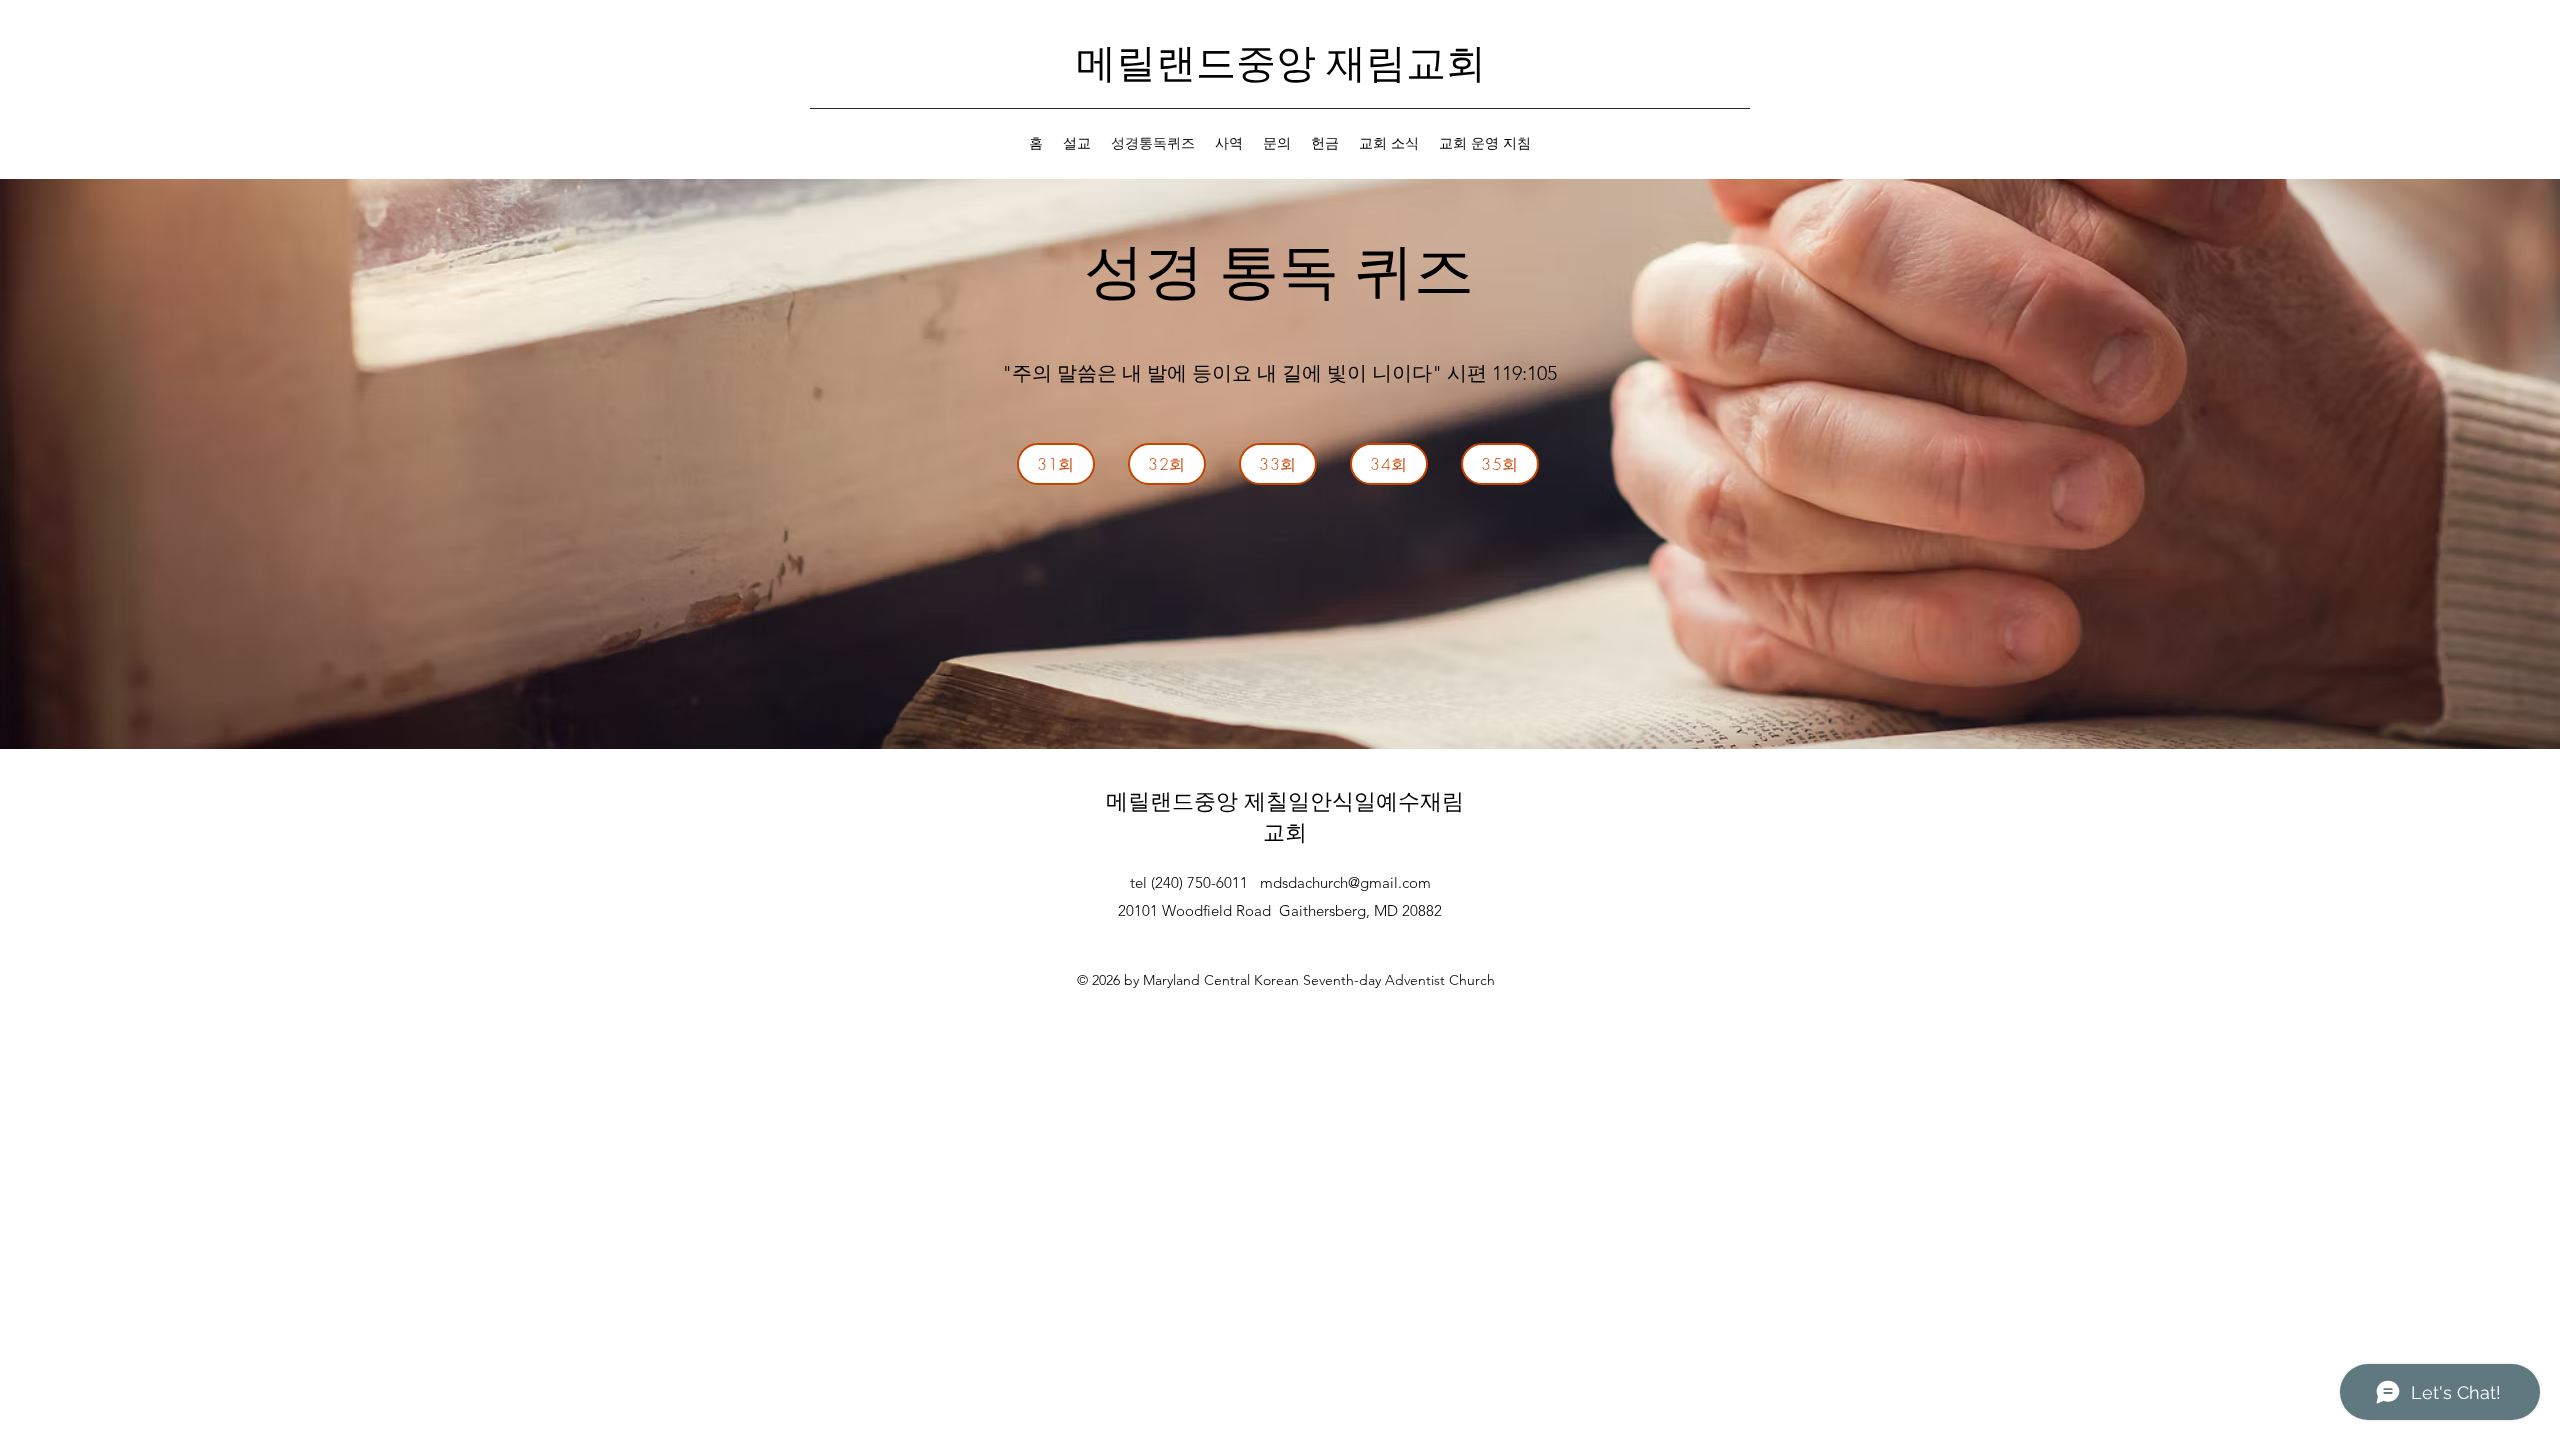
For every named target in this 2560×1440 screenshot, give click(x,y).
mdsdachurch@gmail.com (1345, 882)
